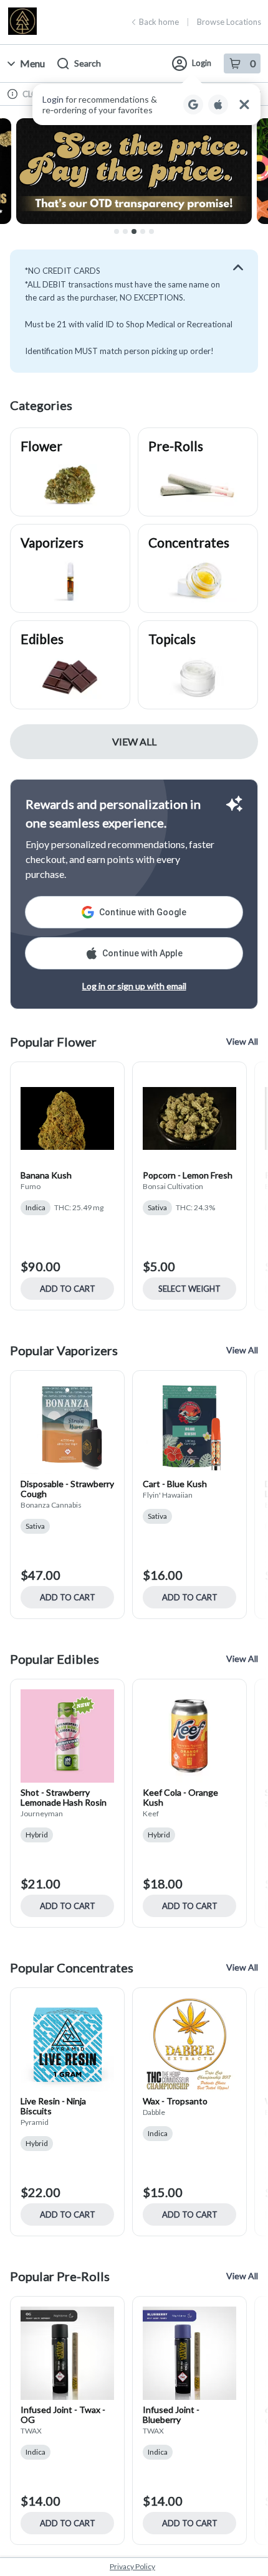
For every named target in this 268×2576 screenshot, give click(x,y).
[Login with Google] (193, 105)
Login (202, 63)
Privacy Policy (132, 2566)
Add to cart (68, 1289)
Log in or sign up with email (134, 986)
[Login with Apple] (218, 105)
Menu (32, 63)
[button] (146, 105)
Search (88, 63)
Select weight (189, 1289)
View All (134, 741)
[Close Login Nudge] (244, 105)
